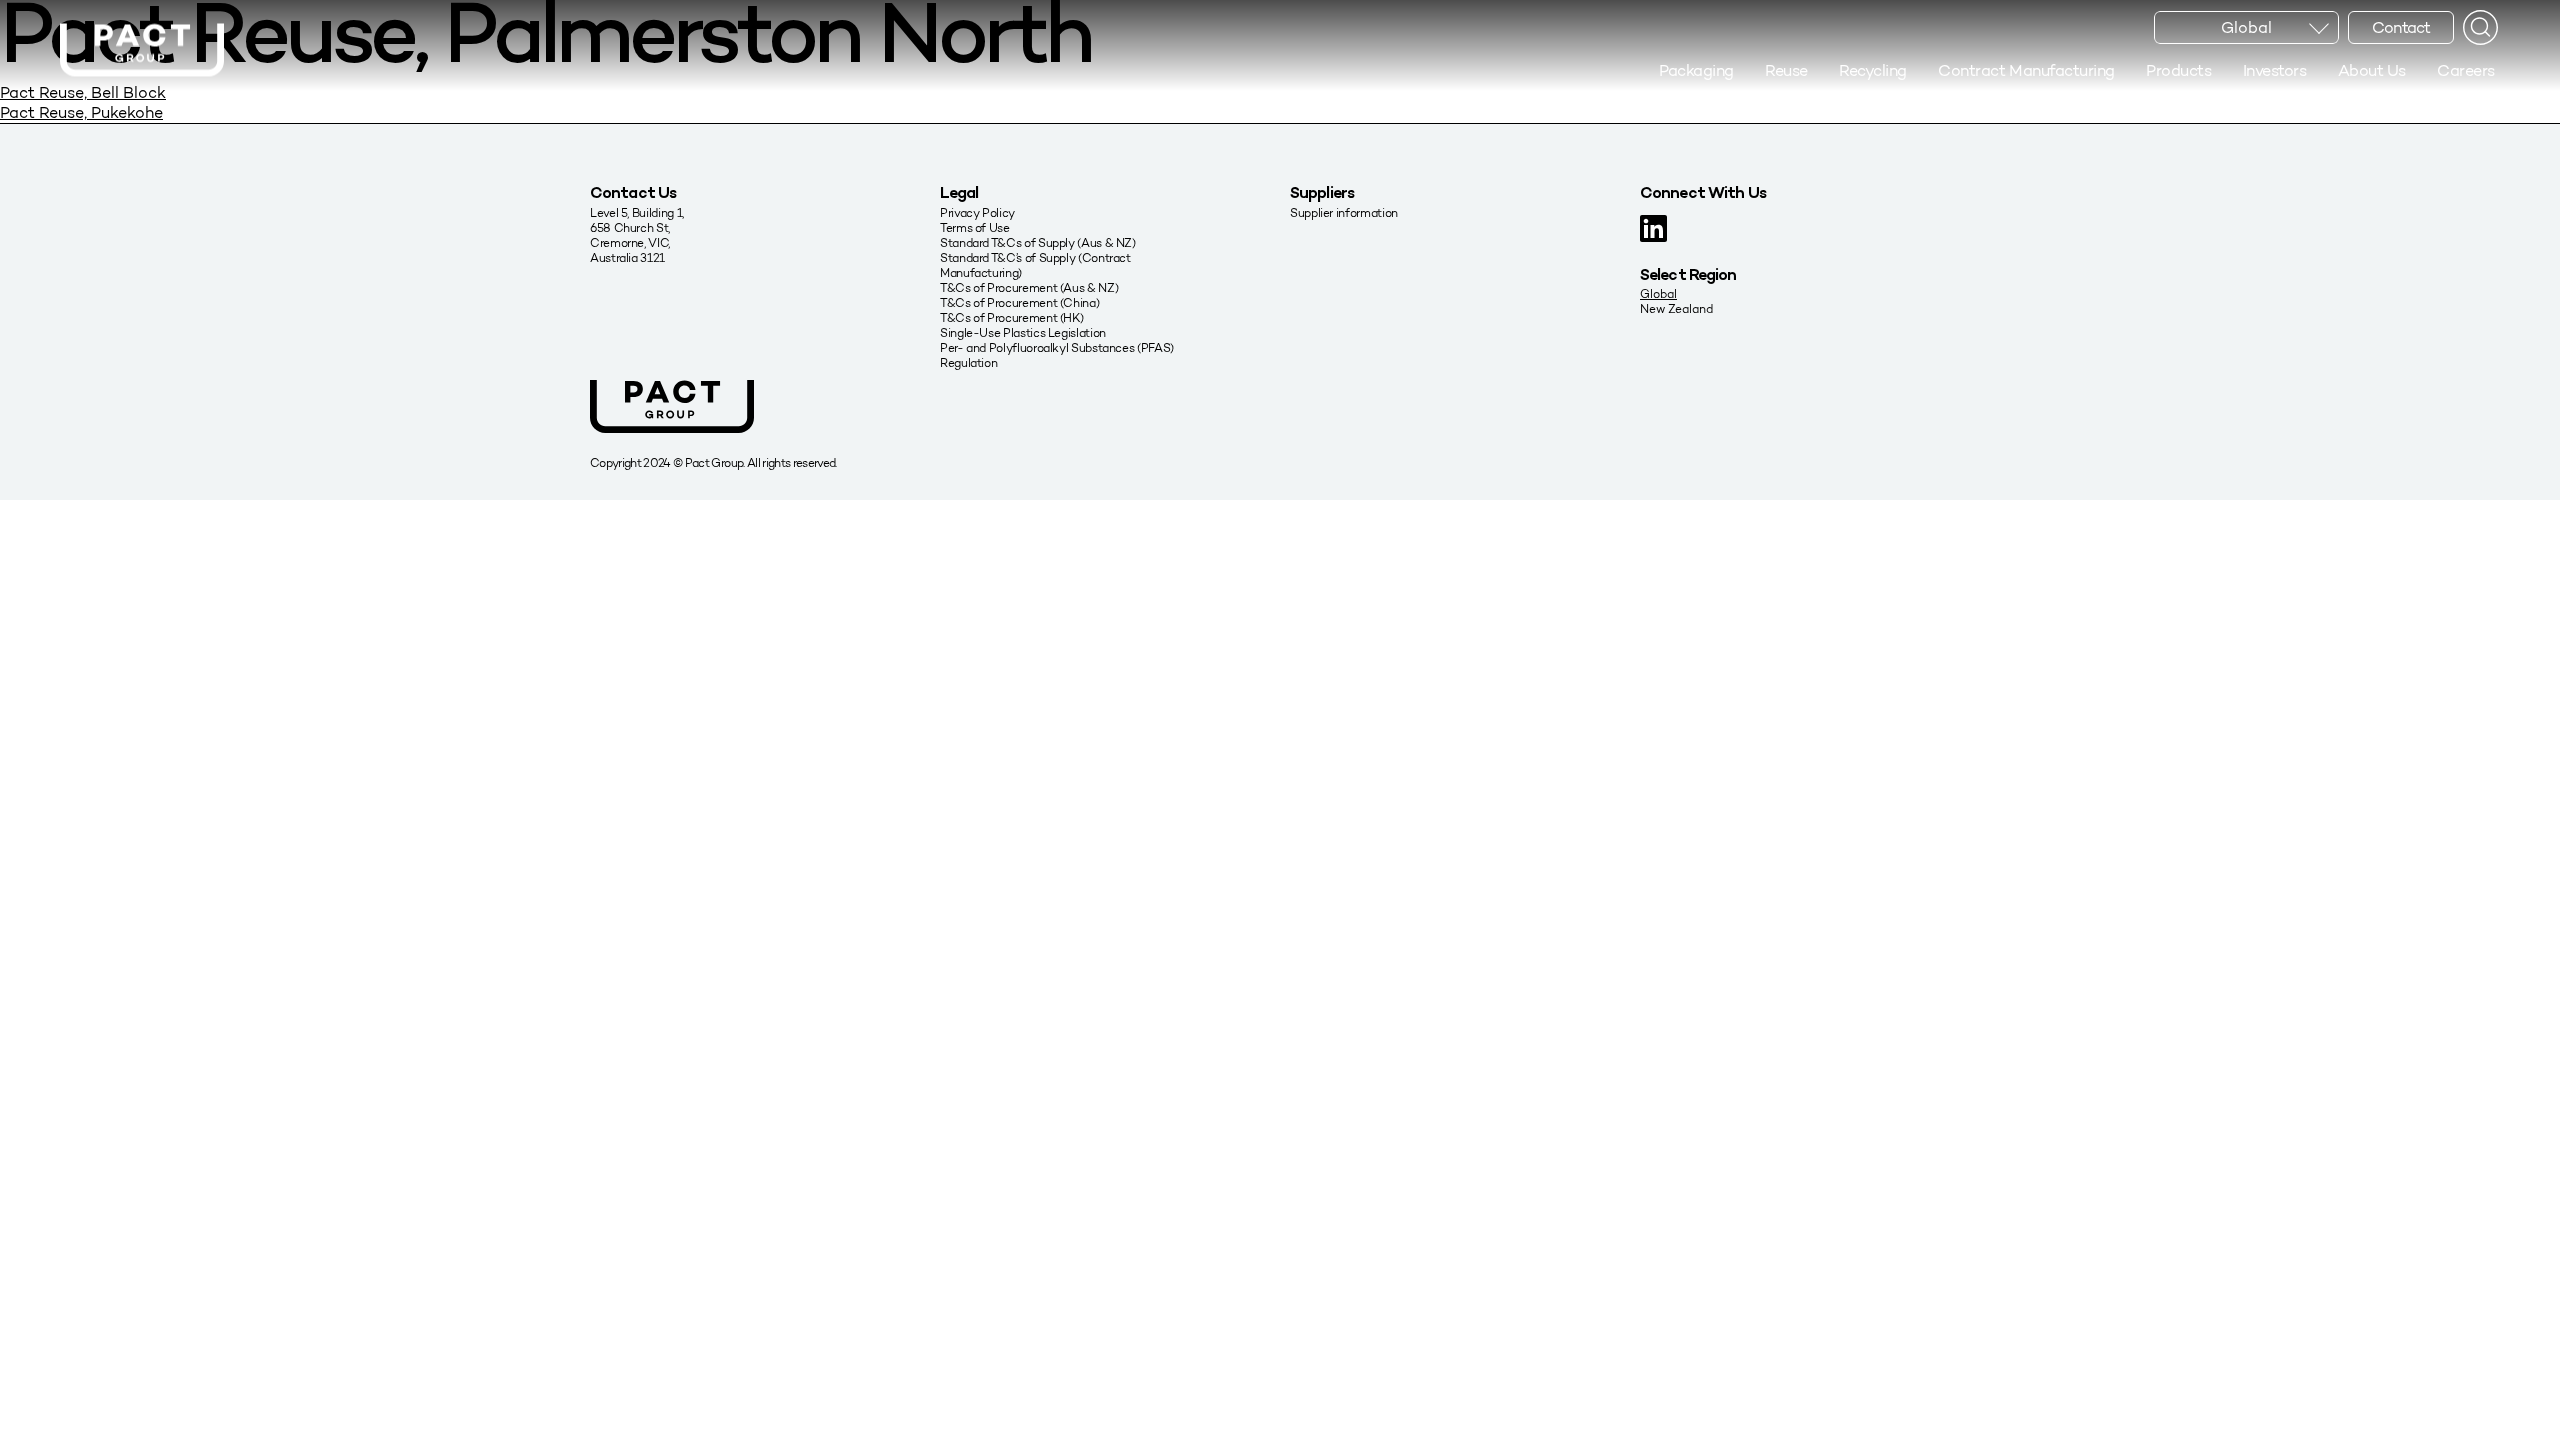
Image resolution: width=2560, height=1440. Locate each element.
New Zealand (1676, 308)
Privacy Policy (977, 212)
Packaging (1696, 70)
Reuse (1786, 70)
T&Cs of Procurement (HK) (1011, 317)
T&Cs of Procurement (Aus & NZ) (1029, 287)
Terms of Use (975, 227)
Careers (2466, 70)
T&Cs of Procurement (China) (1019, 302)
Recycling (1873, 70)
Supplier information (1344, 212)
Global (1658, 293)
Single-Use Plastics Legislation (1023, 332)
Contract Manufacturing (2026, 70)
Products (2178, 70)
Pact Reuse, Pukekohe (81, 112)
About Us (2372, 70)
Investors (2275, 70)
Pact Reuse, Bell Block (83, 92)
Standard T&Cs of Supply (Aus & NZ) (1038, 242)
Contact (2401, 27)
